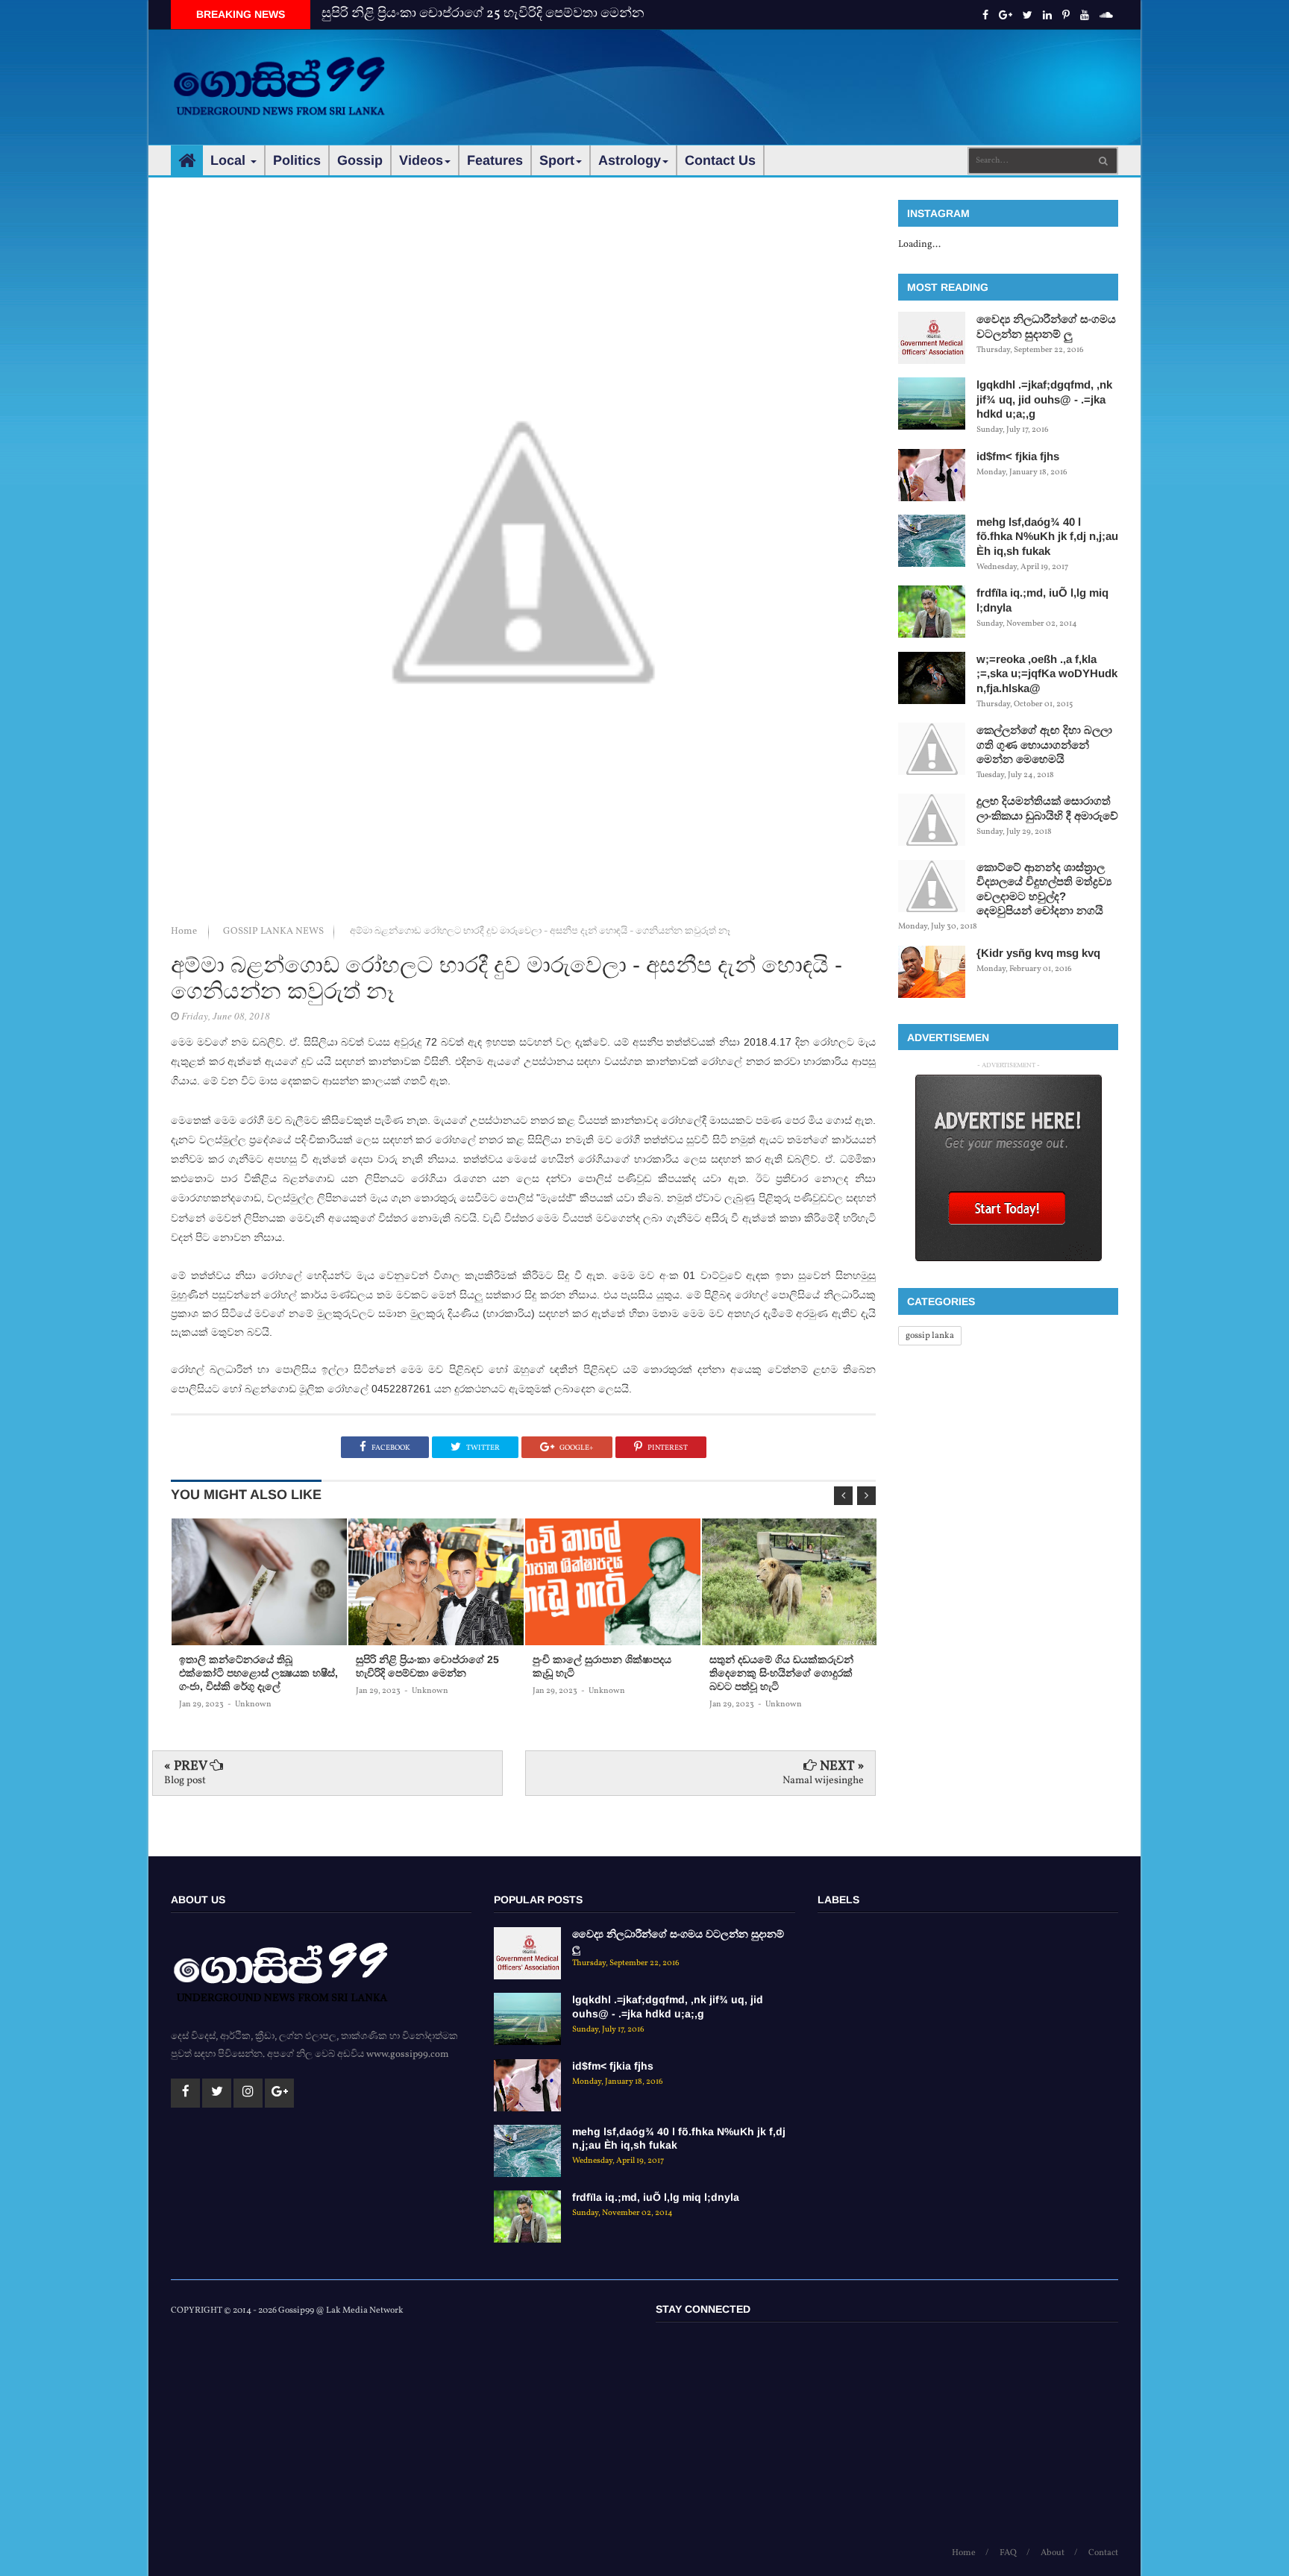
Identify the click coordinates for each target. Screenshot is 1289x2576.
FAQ (1008, 2553)
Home (185, 932)
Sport (557, 160)
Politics (297, 160)
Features (495, 160)
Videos (421, 160)
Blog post (185, 1781)
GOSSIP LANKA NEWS (275, 932)
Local (230, 160)
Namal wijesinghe (823, 1781)
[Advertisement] (847, 75)
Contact (1103, 2553)
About (1053, 2553)
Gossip (360, 160)
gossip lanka (930, 1336)
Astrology (630, 160)
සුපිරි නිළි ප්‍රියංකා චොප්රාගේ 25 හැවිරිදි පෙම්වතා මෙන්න (483, 14)
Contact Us (720, 160)
